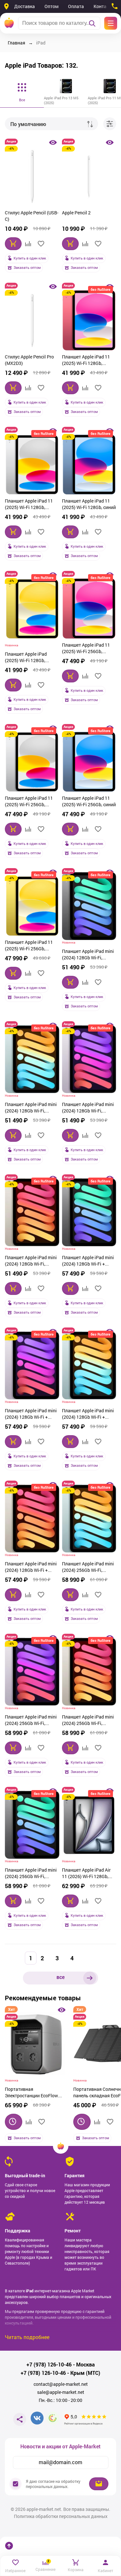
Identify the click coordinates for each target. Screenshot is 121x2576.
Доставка (25, 6)
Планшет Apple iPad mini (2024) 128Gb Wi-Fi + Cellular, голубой (88, 1415)
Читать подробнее (27, 2337)
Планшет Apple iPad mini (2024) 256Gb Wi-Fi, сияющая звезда (88, 1721)
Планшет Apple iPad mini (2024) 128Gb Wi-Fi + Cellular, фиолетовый (31, 1415)
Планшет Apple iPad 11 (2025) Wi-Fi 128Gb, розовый (86, 361)
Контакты (104, 6)
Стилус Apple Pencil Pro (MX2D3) (29, 360)
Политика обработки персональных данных (61, 2516)
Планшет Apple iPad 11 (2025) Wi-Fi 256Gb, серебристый (29, 802)
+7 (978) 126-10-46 (49, 2365)
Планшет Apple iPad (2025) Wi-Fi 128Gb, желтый (26, 658)
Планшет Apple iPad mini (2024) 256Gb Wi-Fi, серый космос (31, 1874)
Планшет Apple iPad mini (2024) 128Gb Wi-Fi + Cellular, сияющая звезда (31, 1568)
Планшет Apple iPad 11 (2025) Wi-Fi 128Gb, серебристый (29, 505)
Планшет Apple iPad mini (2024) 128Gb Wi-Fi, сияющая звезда (31, 1261)
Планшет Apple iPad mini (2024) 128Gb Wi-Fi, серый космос (88, 955)
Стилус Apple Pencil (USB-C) (32, 216)
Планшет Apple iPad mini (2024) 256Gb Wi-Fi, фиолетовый (31, 1721)
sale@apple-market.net (61, 2392)
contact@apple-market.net (61, 2384)
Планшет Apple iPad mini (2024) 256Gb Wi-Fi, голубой (88, 1568)
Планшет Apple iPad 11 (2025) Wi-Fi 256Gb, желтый (29, 946)
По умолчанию (28, 124)
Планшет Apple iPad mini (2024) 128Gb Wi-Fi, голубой (31, 1108)
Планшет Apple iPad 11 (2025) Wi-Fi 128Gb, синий (89, 504)
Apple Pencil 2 (76, 213)
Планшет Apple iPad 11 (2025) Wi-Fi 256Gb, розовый (86, 649)
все (60, 1977)
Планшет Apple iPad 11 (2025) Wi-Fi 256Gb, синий (89, 801)
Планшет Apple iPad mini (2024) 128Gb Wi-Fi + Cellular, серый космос (88, 1261)
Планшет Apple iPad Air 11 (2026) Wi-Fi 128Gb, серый (86, 1874)
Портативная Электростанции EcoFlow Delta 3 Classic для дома (31, 2093)
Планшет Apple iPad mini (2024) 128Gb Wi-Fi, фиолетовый (88, 1108)
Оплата (76, 6)
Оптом (51, 6)
